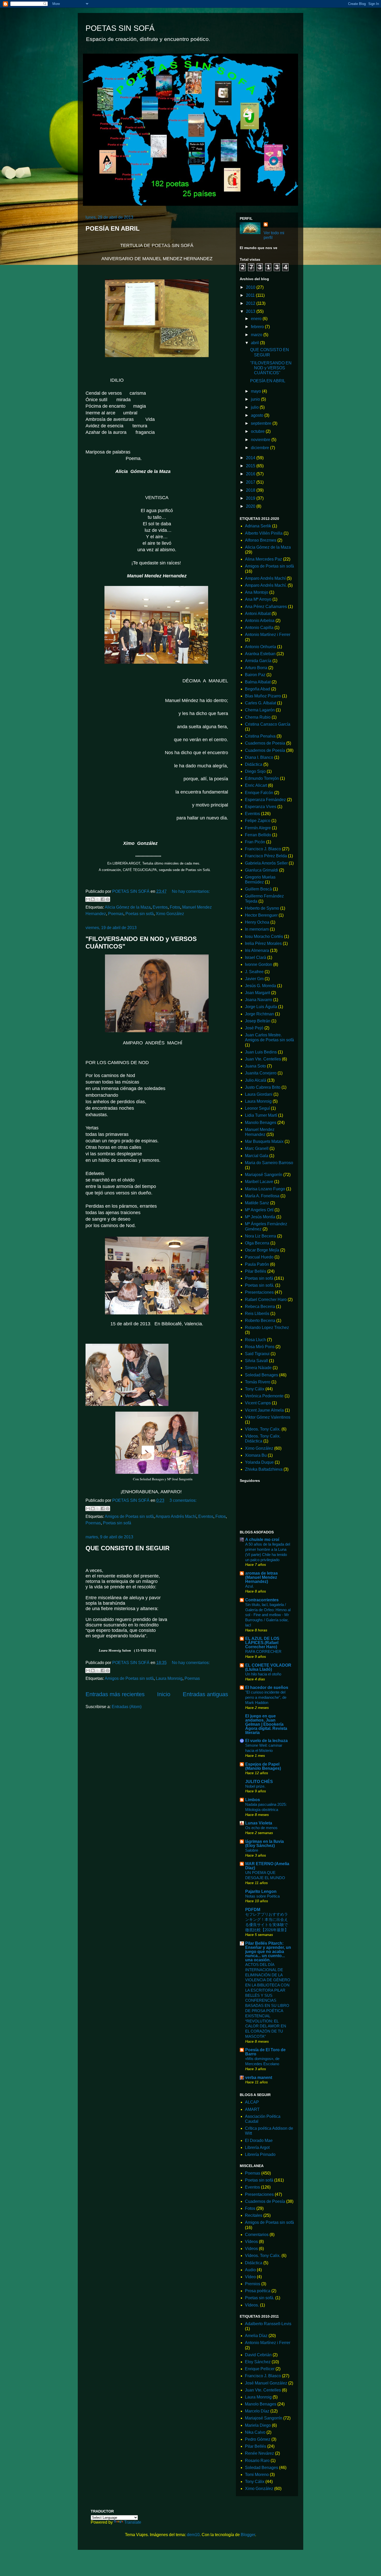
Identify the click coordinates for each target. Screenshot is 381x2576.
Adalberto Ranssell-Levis (268, 2324)
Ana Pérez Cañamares (266, 607)
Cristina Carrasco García (268, 724)
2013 (251, 311)
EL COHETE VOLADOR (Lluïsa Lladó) (268, 1667)
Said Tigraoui (257, 1354)
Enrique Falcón (259, 793)
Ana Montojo (257, 592)
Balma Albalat (258, 682)
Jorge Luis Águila (261, 1007)
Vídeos (251, 2242)
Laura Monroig (169, 1678)
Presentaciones (259, 1292)
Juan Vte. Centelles (263, 1059)
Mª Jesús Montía (260, 1217)
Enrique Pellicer (260, 2369)
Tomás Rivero (258, 1382)
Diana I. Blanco (259, 757)
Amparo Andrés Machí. (266, 585)
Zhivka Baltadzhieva (264, 1469)
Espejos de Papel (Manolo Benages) (263, 1766)
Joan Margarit (257, 993)
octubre (258, 431)
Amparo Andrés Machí (176, 1516)
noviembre (261, 440)
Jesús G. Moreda (260, 986)
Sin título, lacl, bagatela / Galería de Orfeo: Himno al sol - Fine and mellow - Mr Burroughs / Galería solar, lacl (268, 1615)
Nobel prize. (255, 1786)
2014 (251, 458)
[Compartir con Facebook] (103, 899)
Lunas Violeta (259, 1823)
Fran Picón (255, 842)
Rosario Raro (257, 2461)
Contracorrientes (262, 1600)
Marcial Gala (257, 1156)
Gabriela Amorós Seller (266, 863)
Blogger (248, 2535)
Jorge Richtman (259, 1014)
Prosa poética (258, 2291)
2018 (251, 490)
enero (257, 319)
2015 (251, 466)
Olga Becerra (257, 1243)
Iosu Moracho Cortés (264, 936)
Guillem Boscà (258, 889)
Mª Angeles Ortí (259, 1210)
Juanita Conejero (261, 1073)
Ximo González (170, 914)
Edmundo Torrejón (262, 778)
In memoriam (257, 929)
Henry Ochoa (257, 922)
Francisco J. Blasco (263, 849)
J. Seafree (254, 972)
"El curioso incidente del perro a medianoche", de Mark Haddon (266, 1697)
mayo (256, 391)
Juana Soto (255, 1066)
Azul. (249, 1586)
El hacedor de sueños (267, 1687)
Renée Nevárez (259, 2453)
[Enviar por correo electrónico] (88, 899)
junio (256, 399)
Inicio (164, 1694)
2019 (251, 498)
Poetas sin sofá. (260, 1285)
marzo (257, 335)
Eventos (160, 907)
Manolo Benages (261, 1123)
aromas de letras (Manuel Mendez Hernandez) (262, 1577)
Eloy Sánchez (258, 2362)
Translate (133, 2522)
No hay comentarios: (191, 891)
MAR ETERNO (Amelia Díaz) (267, 1866)
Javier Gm (254, 979)
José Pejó (254, 1028)
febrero (258, 327)
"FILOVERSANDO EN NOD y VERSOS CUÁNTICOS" (271, 368)
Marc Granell (257, 1148)
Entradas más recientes (115, 1694)
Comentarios (257, 2235)
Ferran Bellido (258, 835)
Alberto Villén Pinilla (264, 533)
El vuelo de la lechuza (266, 1741)
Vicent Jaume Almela (264, 1410)
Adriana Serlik (258, 526)
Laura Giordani (259, 1094)
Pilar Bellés (256, 1271)
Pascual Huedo (259, 1257)
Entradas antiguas (205, 1694)
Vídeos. (252, 2305)
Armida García (258, 661)
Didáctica (254, 764)
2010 (251, 287)
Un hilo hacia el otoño (263, 1674)
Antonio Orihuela (260, 647)
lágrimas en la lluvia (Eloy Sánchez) (264, 1843)
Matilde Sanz (257, 1203)
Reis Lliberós (257, 1314)
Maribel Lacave (259, 1182)
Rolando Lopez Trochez (267, 1328)
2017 (251, 482)
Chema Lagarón (260, 710)
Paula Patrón (257, 1264)
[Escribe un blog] (93, 899)
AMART (252, 2109)
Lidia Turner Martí (261, 1115)
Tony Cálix (255, 1389)
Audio (250, 2270)
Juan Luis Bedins (261, 1052)
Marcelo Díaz (257, 2411)
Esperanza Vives (261, 807)
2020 (251, 506)
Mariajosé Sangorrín (264, 1175)
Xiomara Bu (256, 1455)
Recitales (254, 2215)
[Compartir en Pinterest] (108, 899)
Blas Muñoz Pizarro (263, 696)
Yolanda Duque (259, 1462)
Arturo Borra (256, 668)
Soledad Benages (262, 1375)
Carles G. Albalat (260, 703)
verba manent (259, 2078)
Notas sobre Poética (262, 1896)
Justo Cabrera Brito (263, 1087)
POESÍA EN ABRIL (113, 228)
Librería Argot (257, 2147)
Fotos (175, 907)
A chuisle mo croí (262, 1540)
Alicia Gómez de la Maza (128, 907)
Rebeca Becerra (260, 1307)
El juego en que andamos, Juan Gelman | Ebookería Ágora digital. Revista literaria (266, 1724)
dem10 (193, 2535)
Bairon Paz (255, 675)
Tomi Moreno (257, 2475)
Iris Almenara (257, 950)
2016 (251, 474)
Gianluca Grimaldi (262, 870)
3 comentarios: (183, 1500)
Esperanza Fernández (265, 800)
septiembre (262, 423)
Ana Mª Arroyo (258, 599)
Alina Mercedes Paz (263, 559)
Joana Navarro (259, 1000)
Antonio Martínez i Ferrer (268, 635)
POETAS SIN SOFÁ (120, 28)
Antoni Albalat (258, 614)
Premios (253, 2284)
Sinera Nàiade (258, 1368)
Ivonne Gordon (259, 964)
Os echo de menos (261, 1828)
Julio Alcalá (256, 1080)
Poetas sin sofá (140, 914)
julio (255, 407)
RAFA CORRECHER (263, 1651)
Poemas (116, 914)
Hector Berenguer (261, 915)
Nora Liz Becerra (260, 1236)
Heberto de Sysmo (262, 908)
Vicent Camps (258, 1403)
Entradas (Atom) (127, 1707)
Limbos (253, 1800)
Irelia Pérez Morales (263, 943)
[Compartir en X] (98, 899)
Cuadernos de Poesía (265, 750)
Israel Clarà (256, 957)
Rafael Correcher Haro (266, 1300)
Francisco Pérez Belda (266, 856)
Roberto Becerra (260, 1321)
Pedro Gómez (258, 2439)
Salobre (252, 1850)
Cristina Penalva (260, 736)
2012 (251, 303)
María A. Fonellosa (262, 1196)
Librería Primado (260, 2154)
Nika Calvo (255, 2432)
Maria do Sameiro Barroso (269, 1163)
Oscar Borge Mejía (262, 1250)
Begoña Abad (257, 689)
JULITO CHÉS (259, 1782)
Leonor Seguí (257, 1108)
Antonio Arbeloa (260, 621)
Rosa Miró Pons (260, 1347)
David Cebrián (258, 2355)
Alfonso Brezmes (261, 540)
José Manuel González (266, 2383)
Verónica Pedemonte (264, 1396)
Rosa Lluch (255, 1340)
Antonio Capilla (259, 628)
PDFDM (253, 1910)
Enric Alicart (256, 785)
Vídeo (250, 2277)
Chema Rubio (258, 717)
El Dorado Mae (259, 2140)
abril (255, 343)
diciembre (260, 448)
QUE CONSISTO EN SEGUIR (128, 1548)
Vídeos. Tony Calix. (263, 1429)
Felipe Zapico (258, 821)
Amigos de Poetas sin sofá (129, 1516)
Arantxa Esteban (260, 654)
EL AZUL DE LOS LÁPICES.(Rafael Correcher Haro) (262, 1643)
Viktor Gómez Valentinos (268, 1417)
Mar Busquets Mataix (264, 1141)
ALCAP (252, 2102)
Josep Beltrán (258, 1021)
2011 (251, 295)
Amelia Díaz (256, 2336)
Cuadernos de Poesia (265, 743)
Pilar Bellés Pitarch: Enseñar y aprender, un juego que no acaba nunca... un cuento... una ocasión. (268, 1952)
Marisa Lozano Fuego (265, 1189)
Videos (251, 2249)
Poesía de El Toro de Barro (265, 2052)
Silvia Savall (256, 1361)
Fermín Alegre (258, 828)
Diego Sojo (255, 771)
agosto (258, 415)
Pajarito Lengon (261, 1891)
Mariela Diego (258, 2425)
